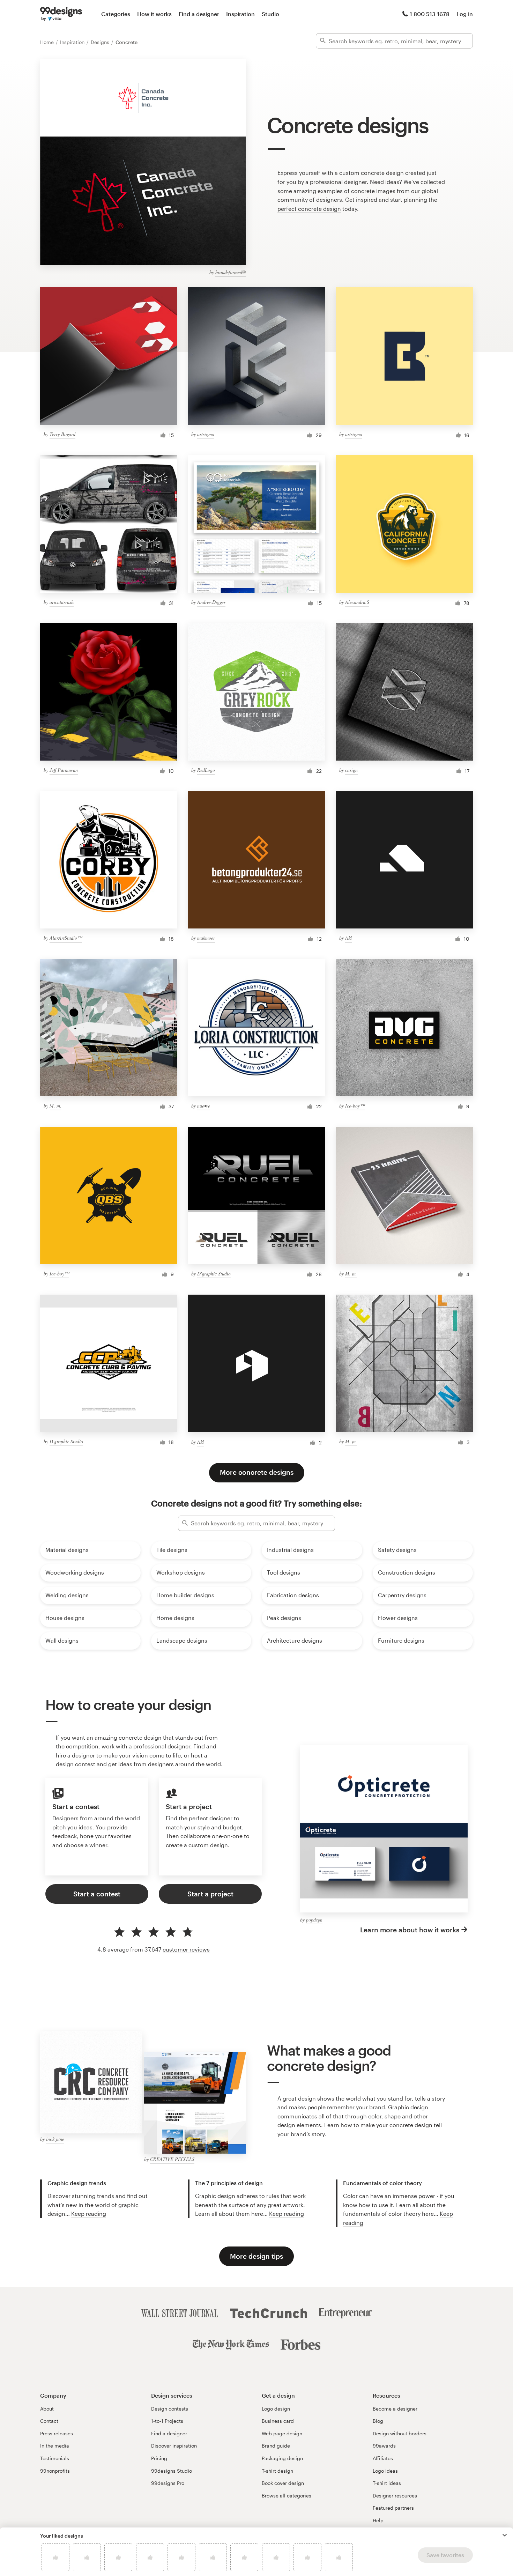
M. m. (55, 1106)
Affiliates (383, 2458)
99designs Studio (172, 2471)
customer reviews (186, 1949)
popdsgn (314, 1920)
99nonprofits (55, 2471)
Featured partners (393, 2508)
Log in (465, 14)
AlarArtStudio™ (66, 938)
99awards (384, 2446)
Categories (116, 14)
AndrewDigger (211, 602)
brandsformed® (231, 272)
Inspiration (240, 14)
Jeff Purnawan (64, 770)
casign (351, 770)
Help (378, 2520)
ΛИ (348, 938)
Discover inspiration (174, 2446)
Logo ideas (385, 2471)
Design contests (170, 2409)
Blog (378, 2421)
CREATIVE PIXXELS (172, 2159)
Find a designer (199, 14)
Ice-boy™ (355, 1106)
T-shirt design (277, 2471)
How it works (154, 14)
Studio (270, 14)
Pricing (159, 2458)
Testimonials (55, 2458)
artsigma (206, 434)
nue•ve (204, 1106)
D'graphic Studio (214, 1274)
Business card (278, 2421)
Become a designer (395, 2409)
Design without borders (400, 2433)
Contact (49, 2421)
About (47, 2409)
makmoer (206, 938)
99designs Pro (168, 2483)
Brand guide (276, 2446)
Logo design (276, 2409)
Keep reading (89, 2214)
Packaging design (282, 2458)
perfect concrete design (309, 209)
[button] (505, 2535)
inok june (55, 2139)
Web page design (282, 2433)
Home (48, 42)
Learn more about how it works (410, 1930)
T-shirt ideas (387, 2483)
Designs (101, 42)
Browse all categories (287, 2496)
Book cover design (283, 2483)
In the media (55, 2446)
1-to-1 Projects (167, 2421)
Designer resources (395, 2496)
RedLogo (206, 770)
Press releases (57, 2433)
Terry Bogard (62, 434)
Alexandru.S (357, 602)
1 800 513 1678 (430, 14)
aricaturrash (62, 602)
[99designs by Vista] (61, 14)
